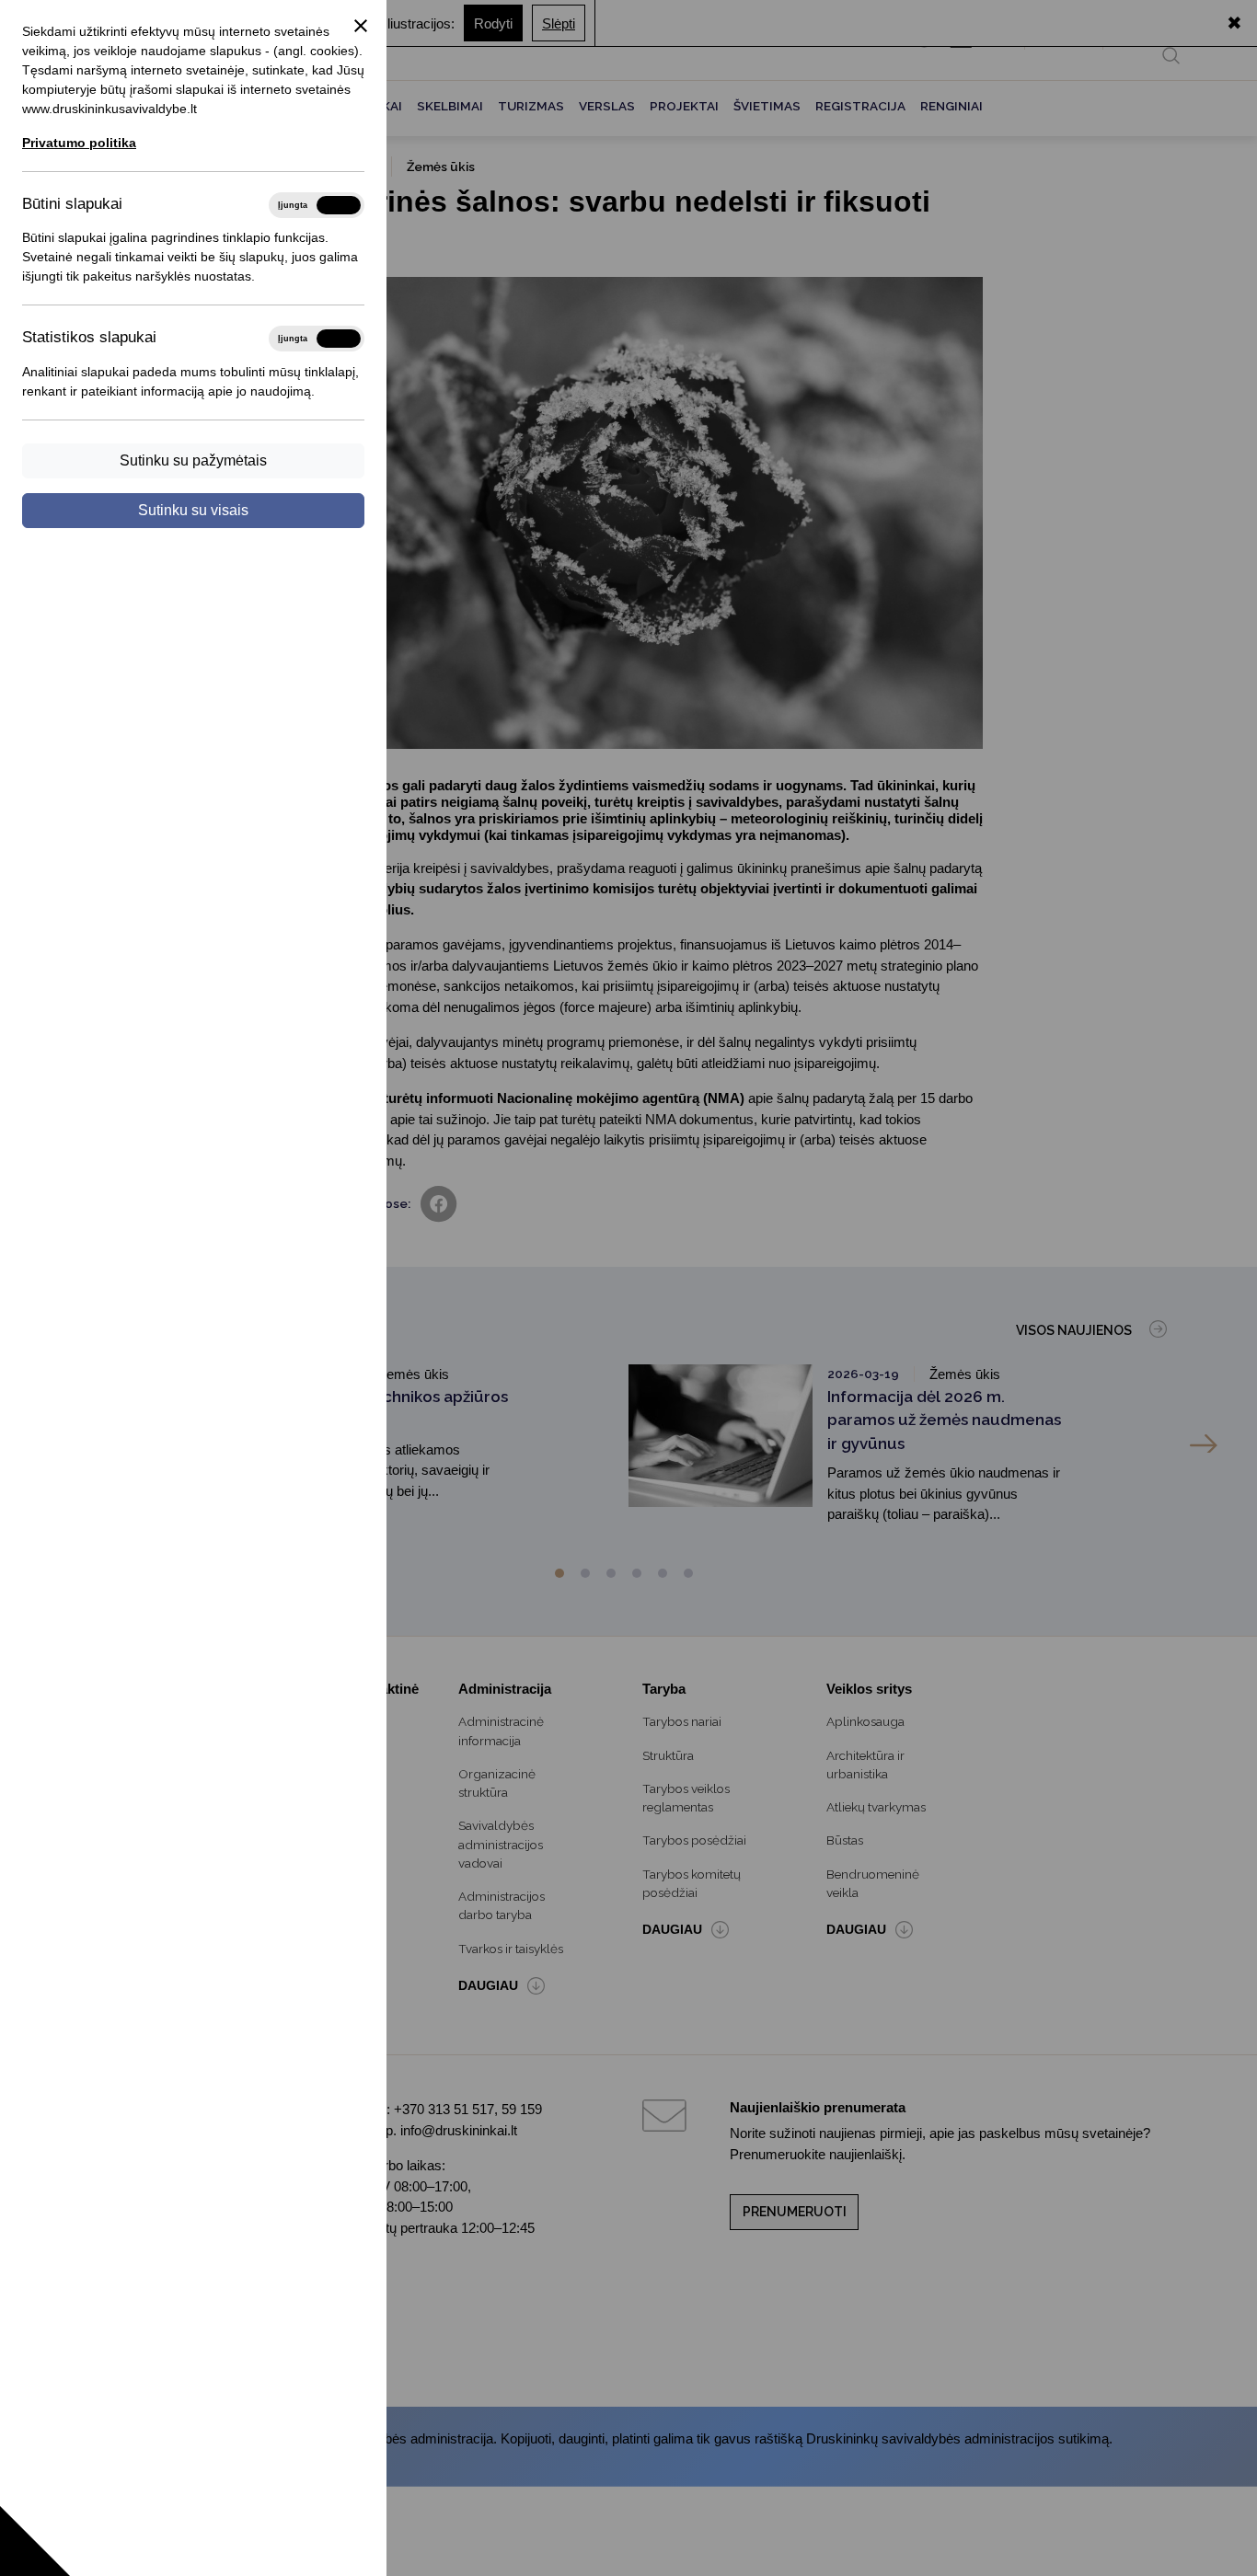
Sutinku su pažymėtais (193, 460)
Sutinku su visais (193, 510)
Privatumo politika (79, 143)
